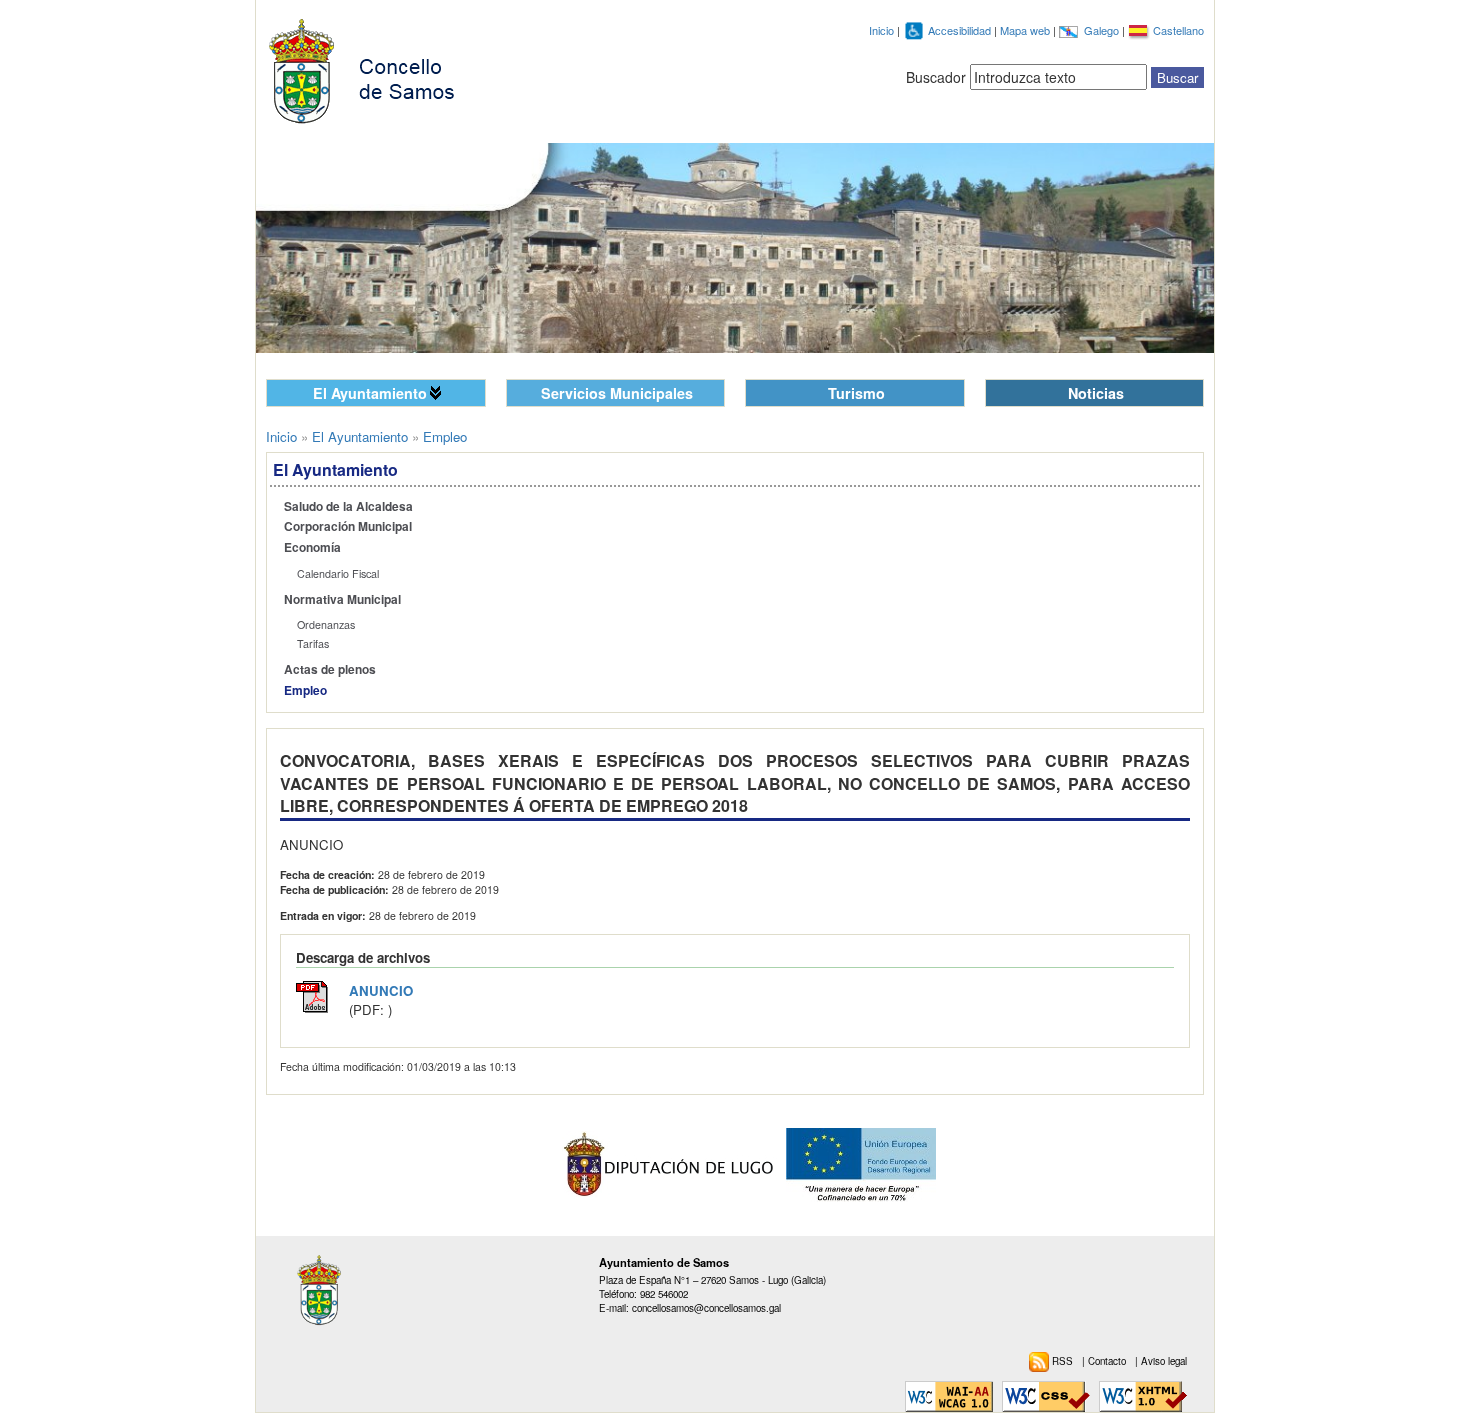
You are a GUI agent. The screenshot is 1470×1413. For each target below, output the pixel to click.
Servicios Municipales (617, 393)
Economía (312, 547)
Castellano (1178, 30)
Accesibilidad (961, 30)
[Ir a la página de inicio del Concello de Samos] (371, 67)
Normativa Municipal (342, 599)
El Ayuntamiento (370, 393)
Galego (1103, 30)
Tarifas (313, 643)
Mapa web (1026, 30)
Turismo (856, 393)
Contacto (1108, 1361)
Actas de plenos (330, 669)
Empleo (305, 690)
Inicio (881, 30)
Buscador (936, 77)
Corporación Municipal (348, 526)
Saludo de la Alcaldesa (348, 506)
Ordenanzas (326, 624)
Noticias (1096, 393)
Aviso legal (1164, 1361)
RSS (1064, 1361)
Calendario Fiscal (338, 573)
